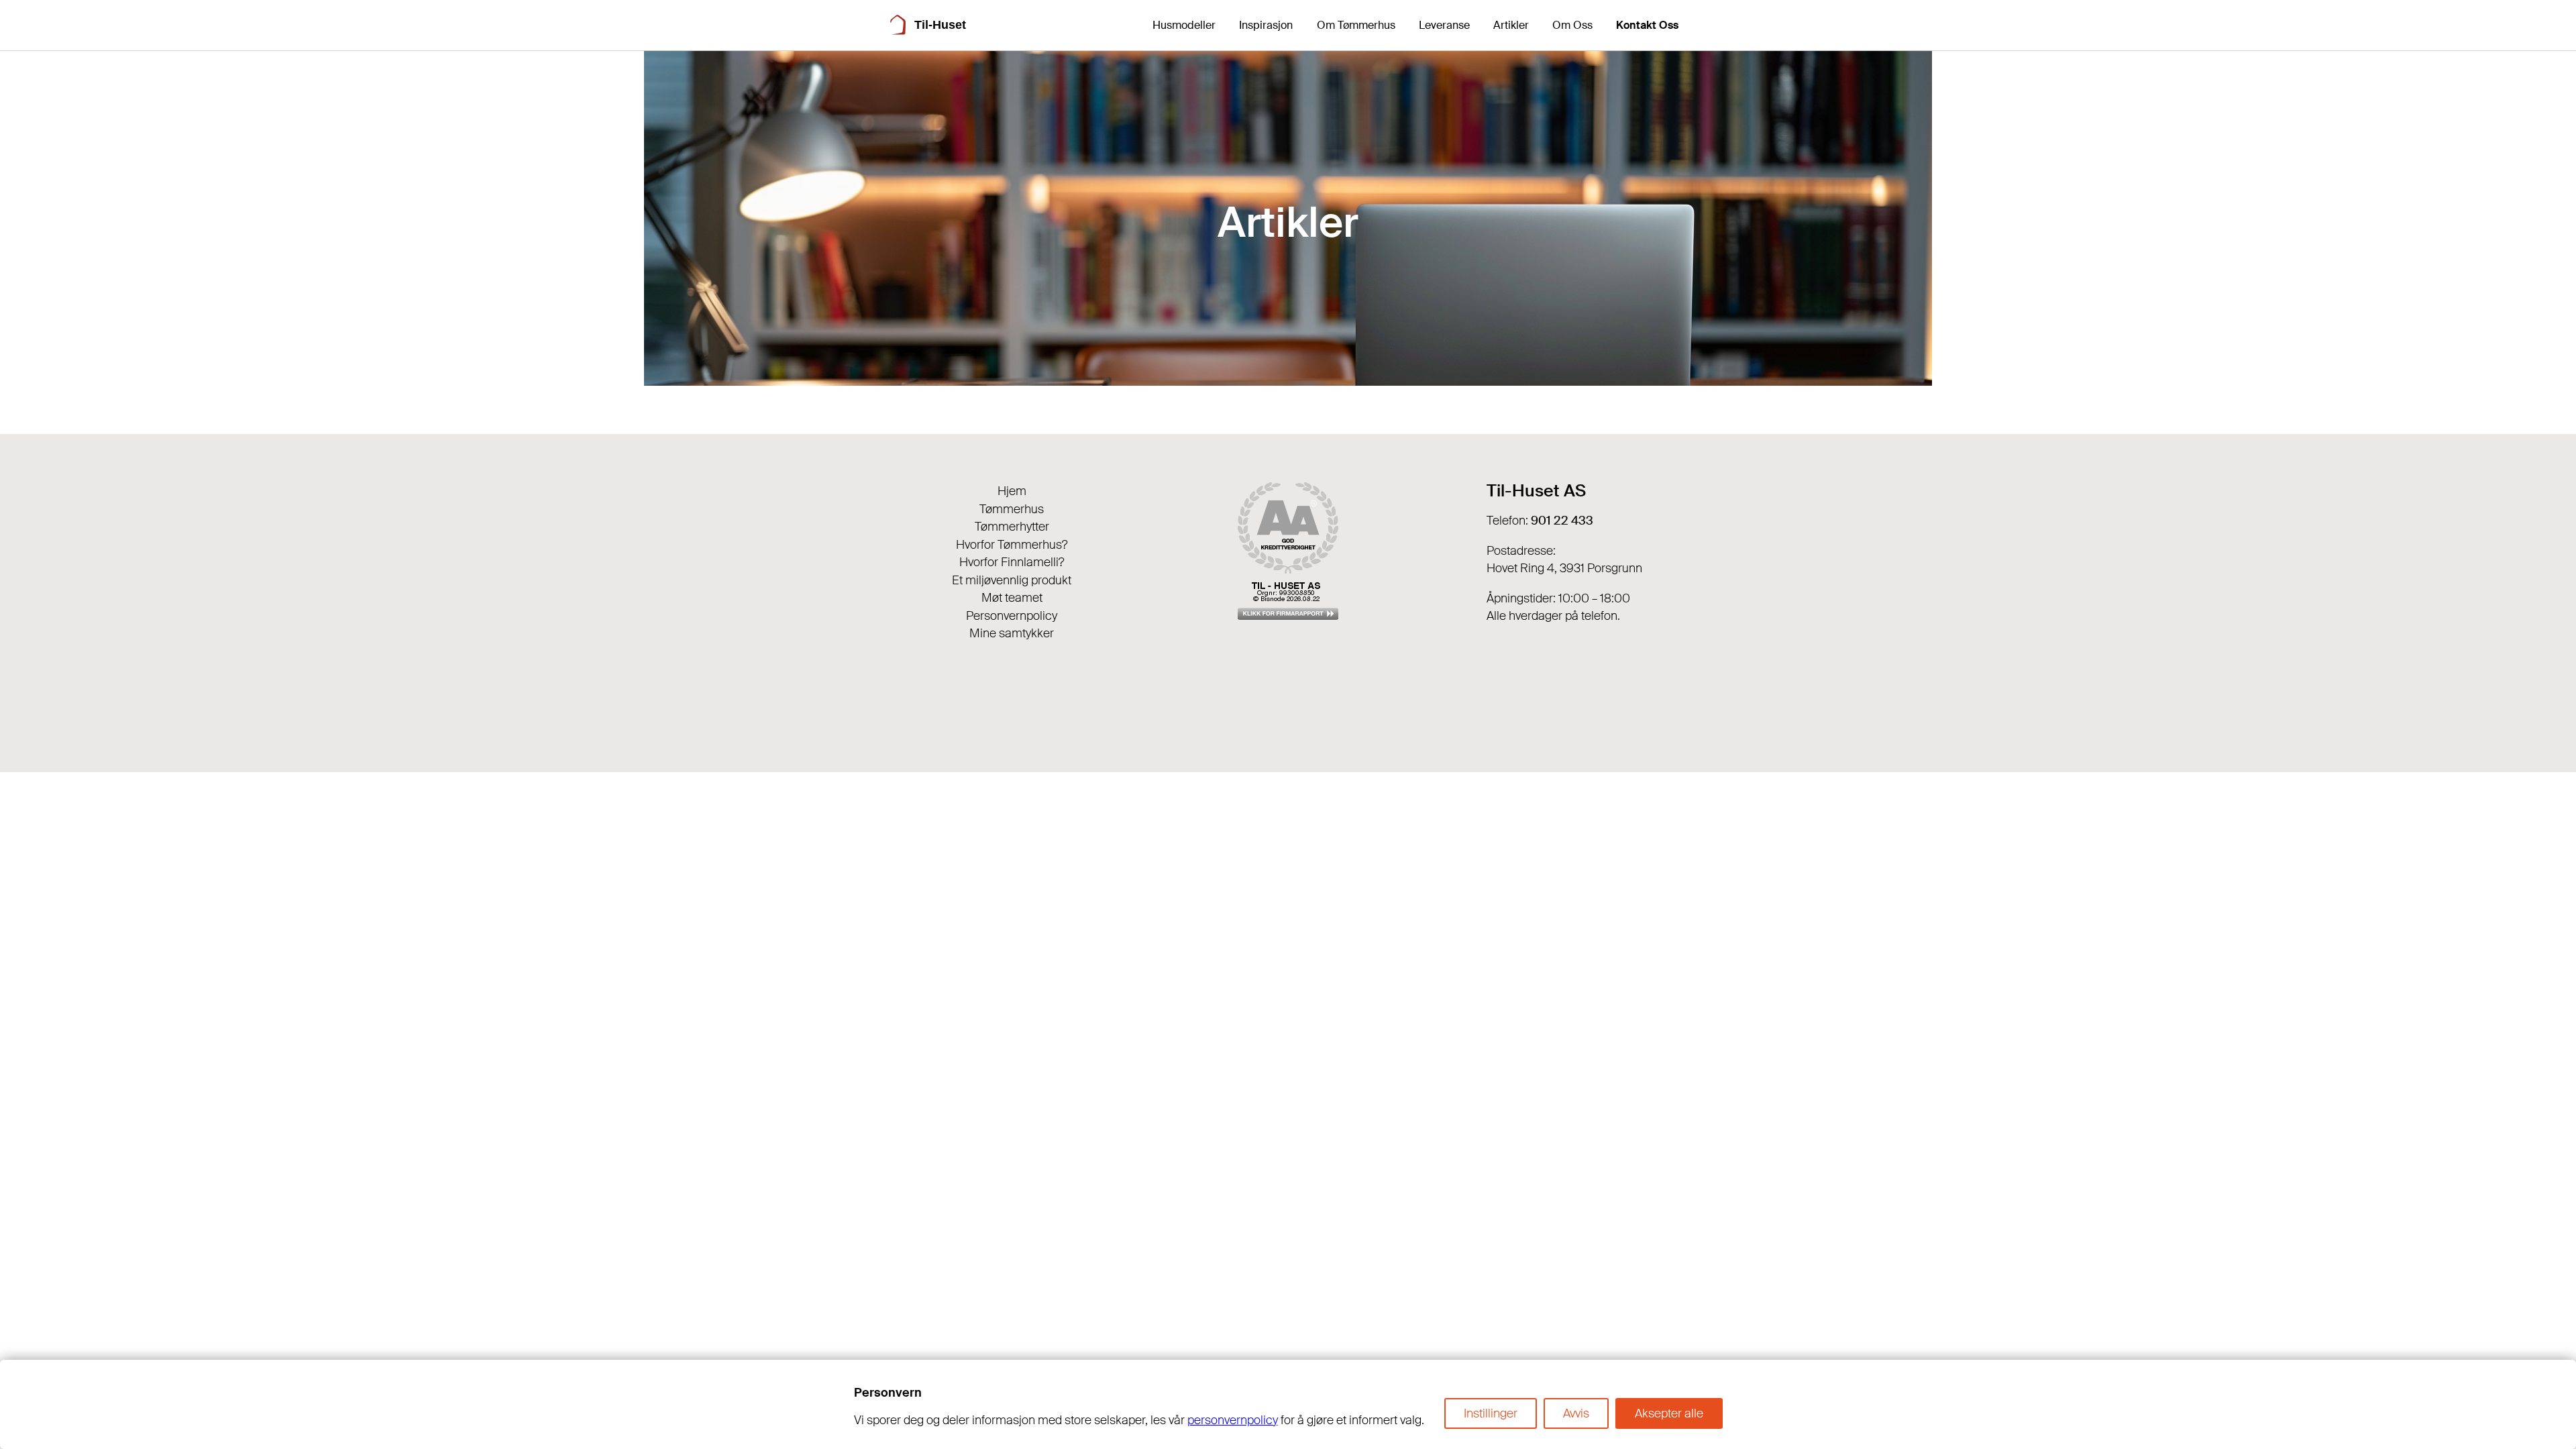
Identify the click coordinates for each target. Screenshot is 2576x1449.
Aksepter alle (1669, 1413)
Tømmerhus (1012, 509)
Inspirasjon (1266, 25)
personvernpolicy (1233, 1420)
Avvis (1576, 1413)
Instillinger (1491, 1413)
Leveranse (1444, 25)
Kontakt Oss (1647, 25)
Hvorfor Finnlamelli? (1012, 562)
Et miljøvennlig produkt (1012, 580)
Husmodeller (1184, 25)
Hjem (1012, 491)
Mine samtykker (1012, 633)
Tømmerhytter (1012, 527)
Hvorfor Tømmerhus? (1012, 545)
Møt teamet (1012, 598)
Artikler (1511, 25)
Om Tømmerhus (1356, 25)
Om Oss (1572, 25)
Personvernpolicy (1012, 616)
